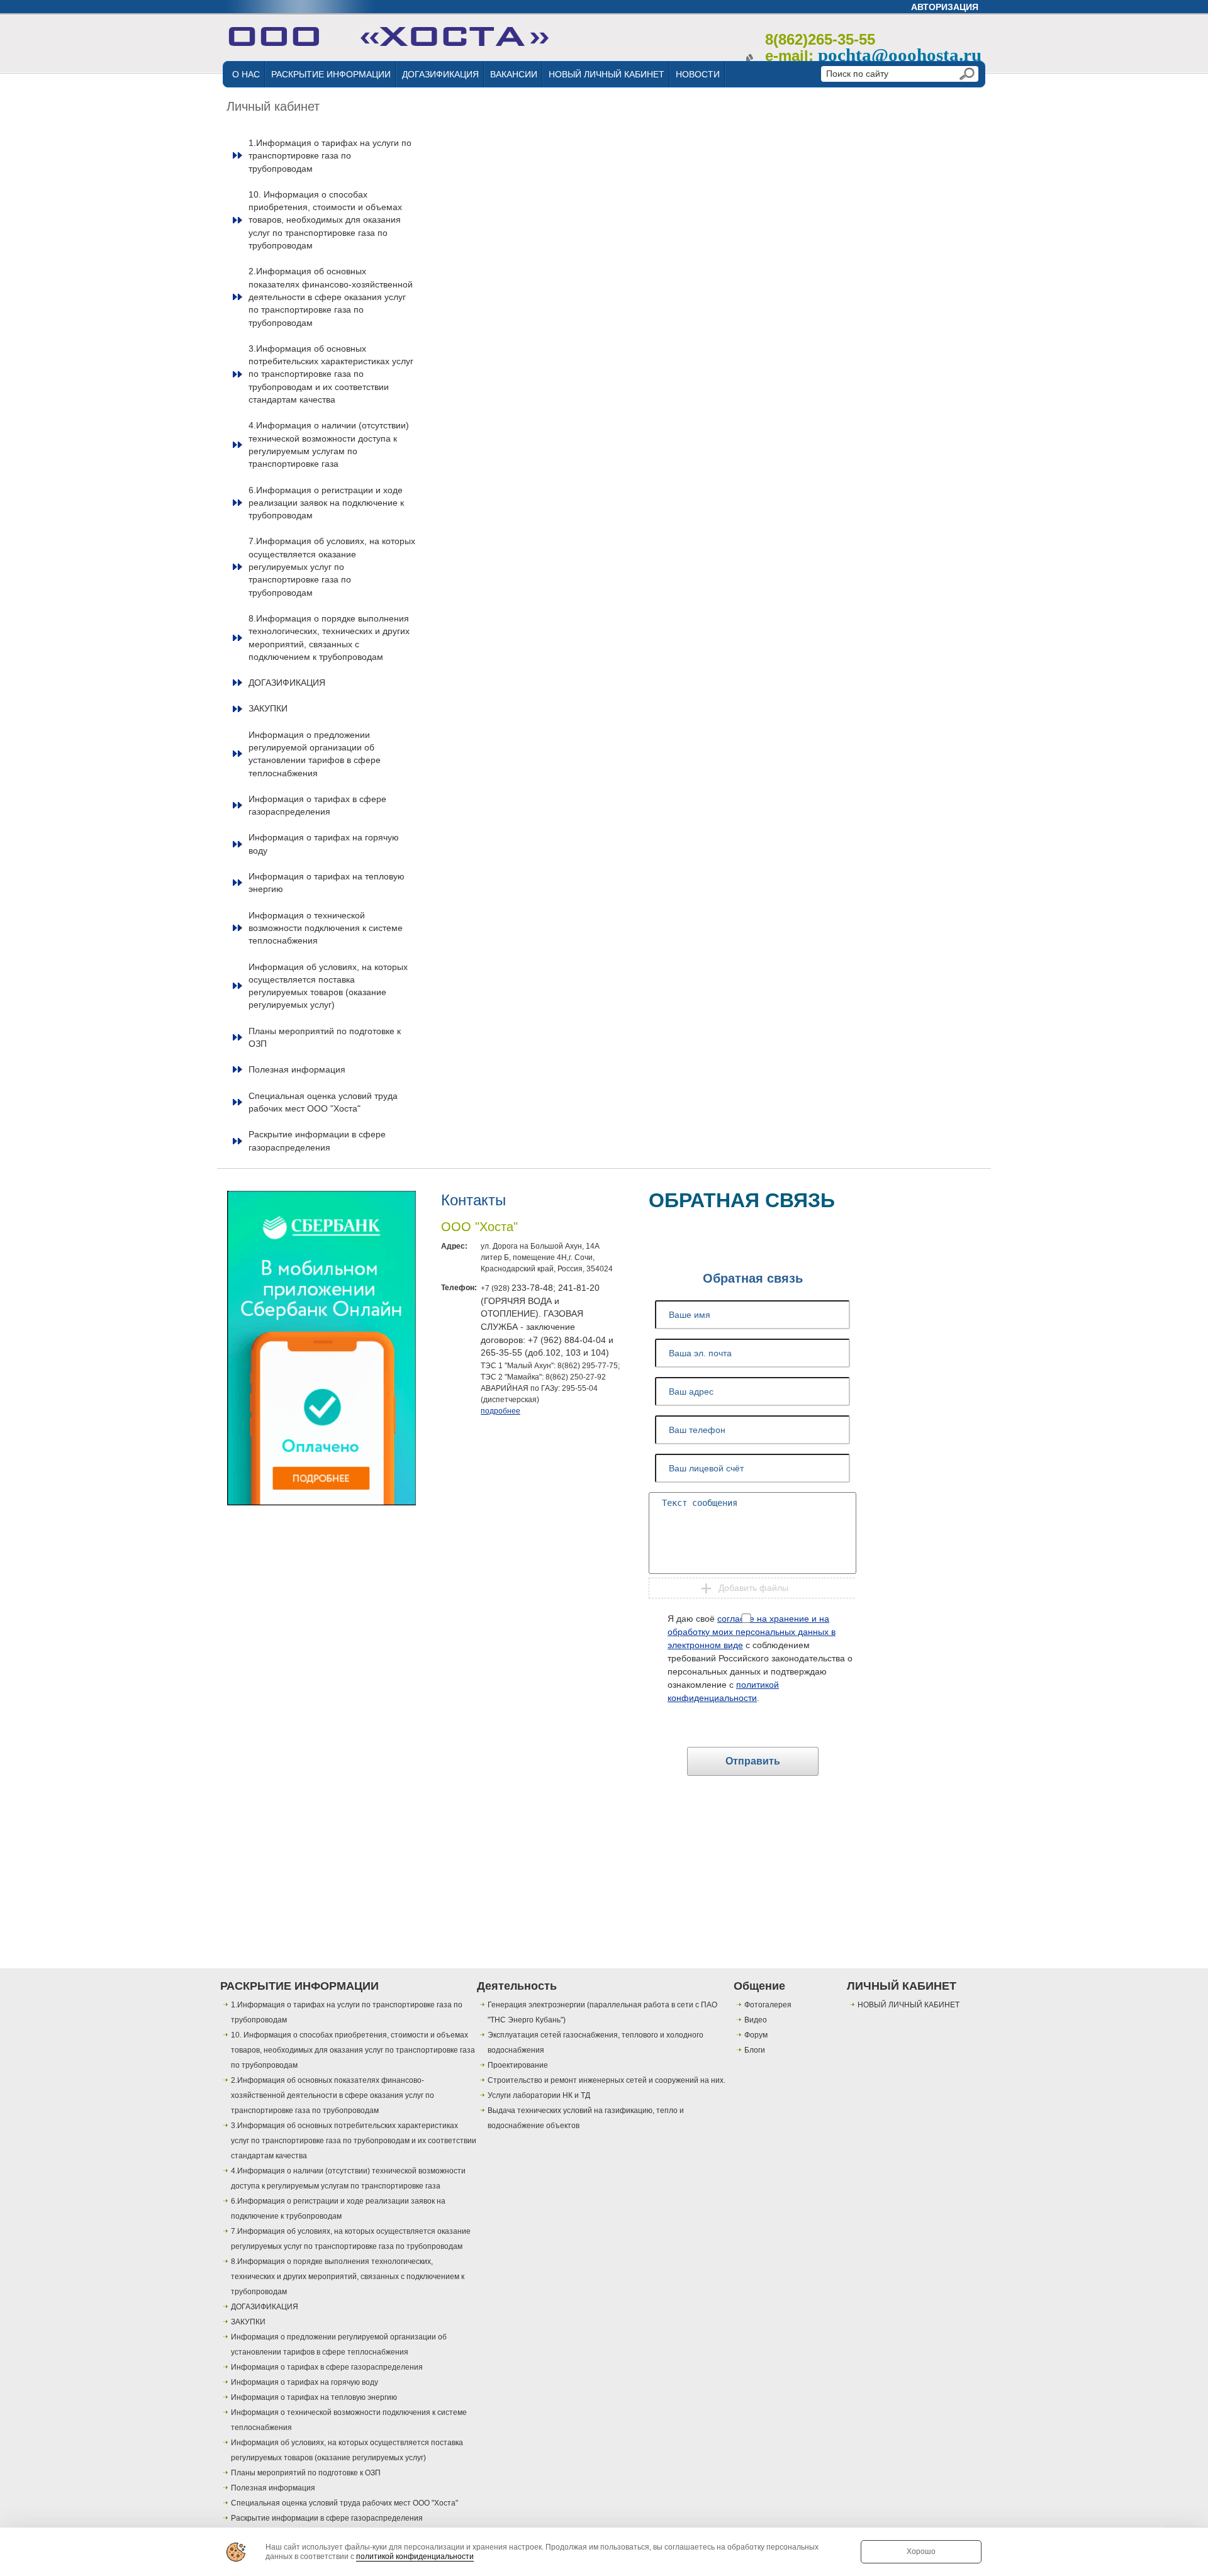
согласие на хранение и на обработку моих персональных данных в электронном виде (752, 1632)
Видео (756, 2020)
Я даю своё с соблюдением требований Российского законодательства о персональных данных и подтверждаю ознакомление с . (760, 1658)
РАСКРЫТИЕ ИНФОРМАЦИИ (331, 74)
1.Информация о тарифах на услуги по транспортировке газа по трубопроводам (330, 156)
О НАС (246, 74)
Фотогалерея (768, 2005)
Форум (756, 2035)
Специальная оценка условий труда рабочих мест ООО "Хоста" (323, 1102)
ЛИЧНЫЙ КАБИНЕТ (902, 1986)
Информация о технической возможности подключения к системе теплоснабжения (326, 928)
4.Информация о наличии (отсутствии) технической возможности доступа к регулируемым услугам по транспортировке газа (329, 444)
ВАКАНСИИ (514, 74)
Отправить (753, 1761)
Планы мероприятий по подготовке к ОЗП (325, 1037)
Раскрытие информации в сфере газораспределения (317, 1140)
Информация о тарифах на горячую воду (324, 844)
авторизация (945, 7)
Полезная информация (297, 1069)
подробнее (501, 1411)
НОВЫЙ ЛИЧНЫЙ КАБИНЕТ (607, 74)
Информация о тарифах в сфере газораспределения (317, 805)
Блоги (755, 2050)
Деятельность (517, 1986)
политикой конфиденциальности (415, 2556)
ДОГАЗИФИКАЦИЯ (440, 74)
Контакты (473, 1200)
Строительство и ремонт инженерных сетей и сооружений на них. (607, 2080)
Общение (759, 1986)
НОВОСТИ (698, 74)
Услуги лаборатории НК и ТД (539, 2095)
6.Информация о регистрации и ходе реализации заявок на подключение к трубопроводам (326, 503)
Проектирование (518, 2065)
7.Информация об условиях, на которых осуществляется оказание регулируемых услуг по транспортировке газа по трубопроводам (332, 566)
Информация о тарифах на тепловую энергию (327, 883)
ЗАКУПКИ (268, 708)
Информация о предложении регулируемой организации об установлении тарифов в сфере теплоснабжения (315, 754)
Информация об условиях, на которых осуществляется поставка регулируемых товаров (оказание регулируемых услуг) (328, 986)
